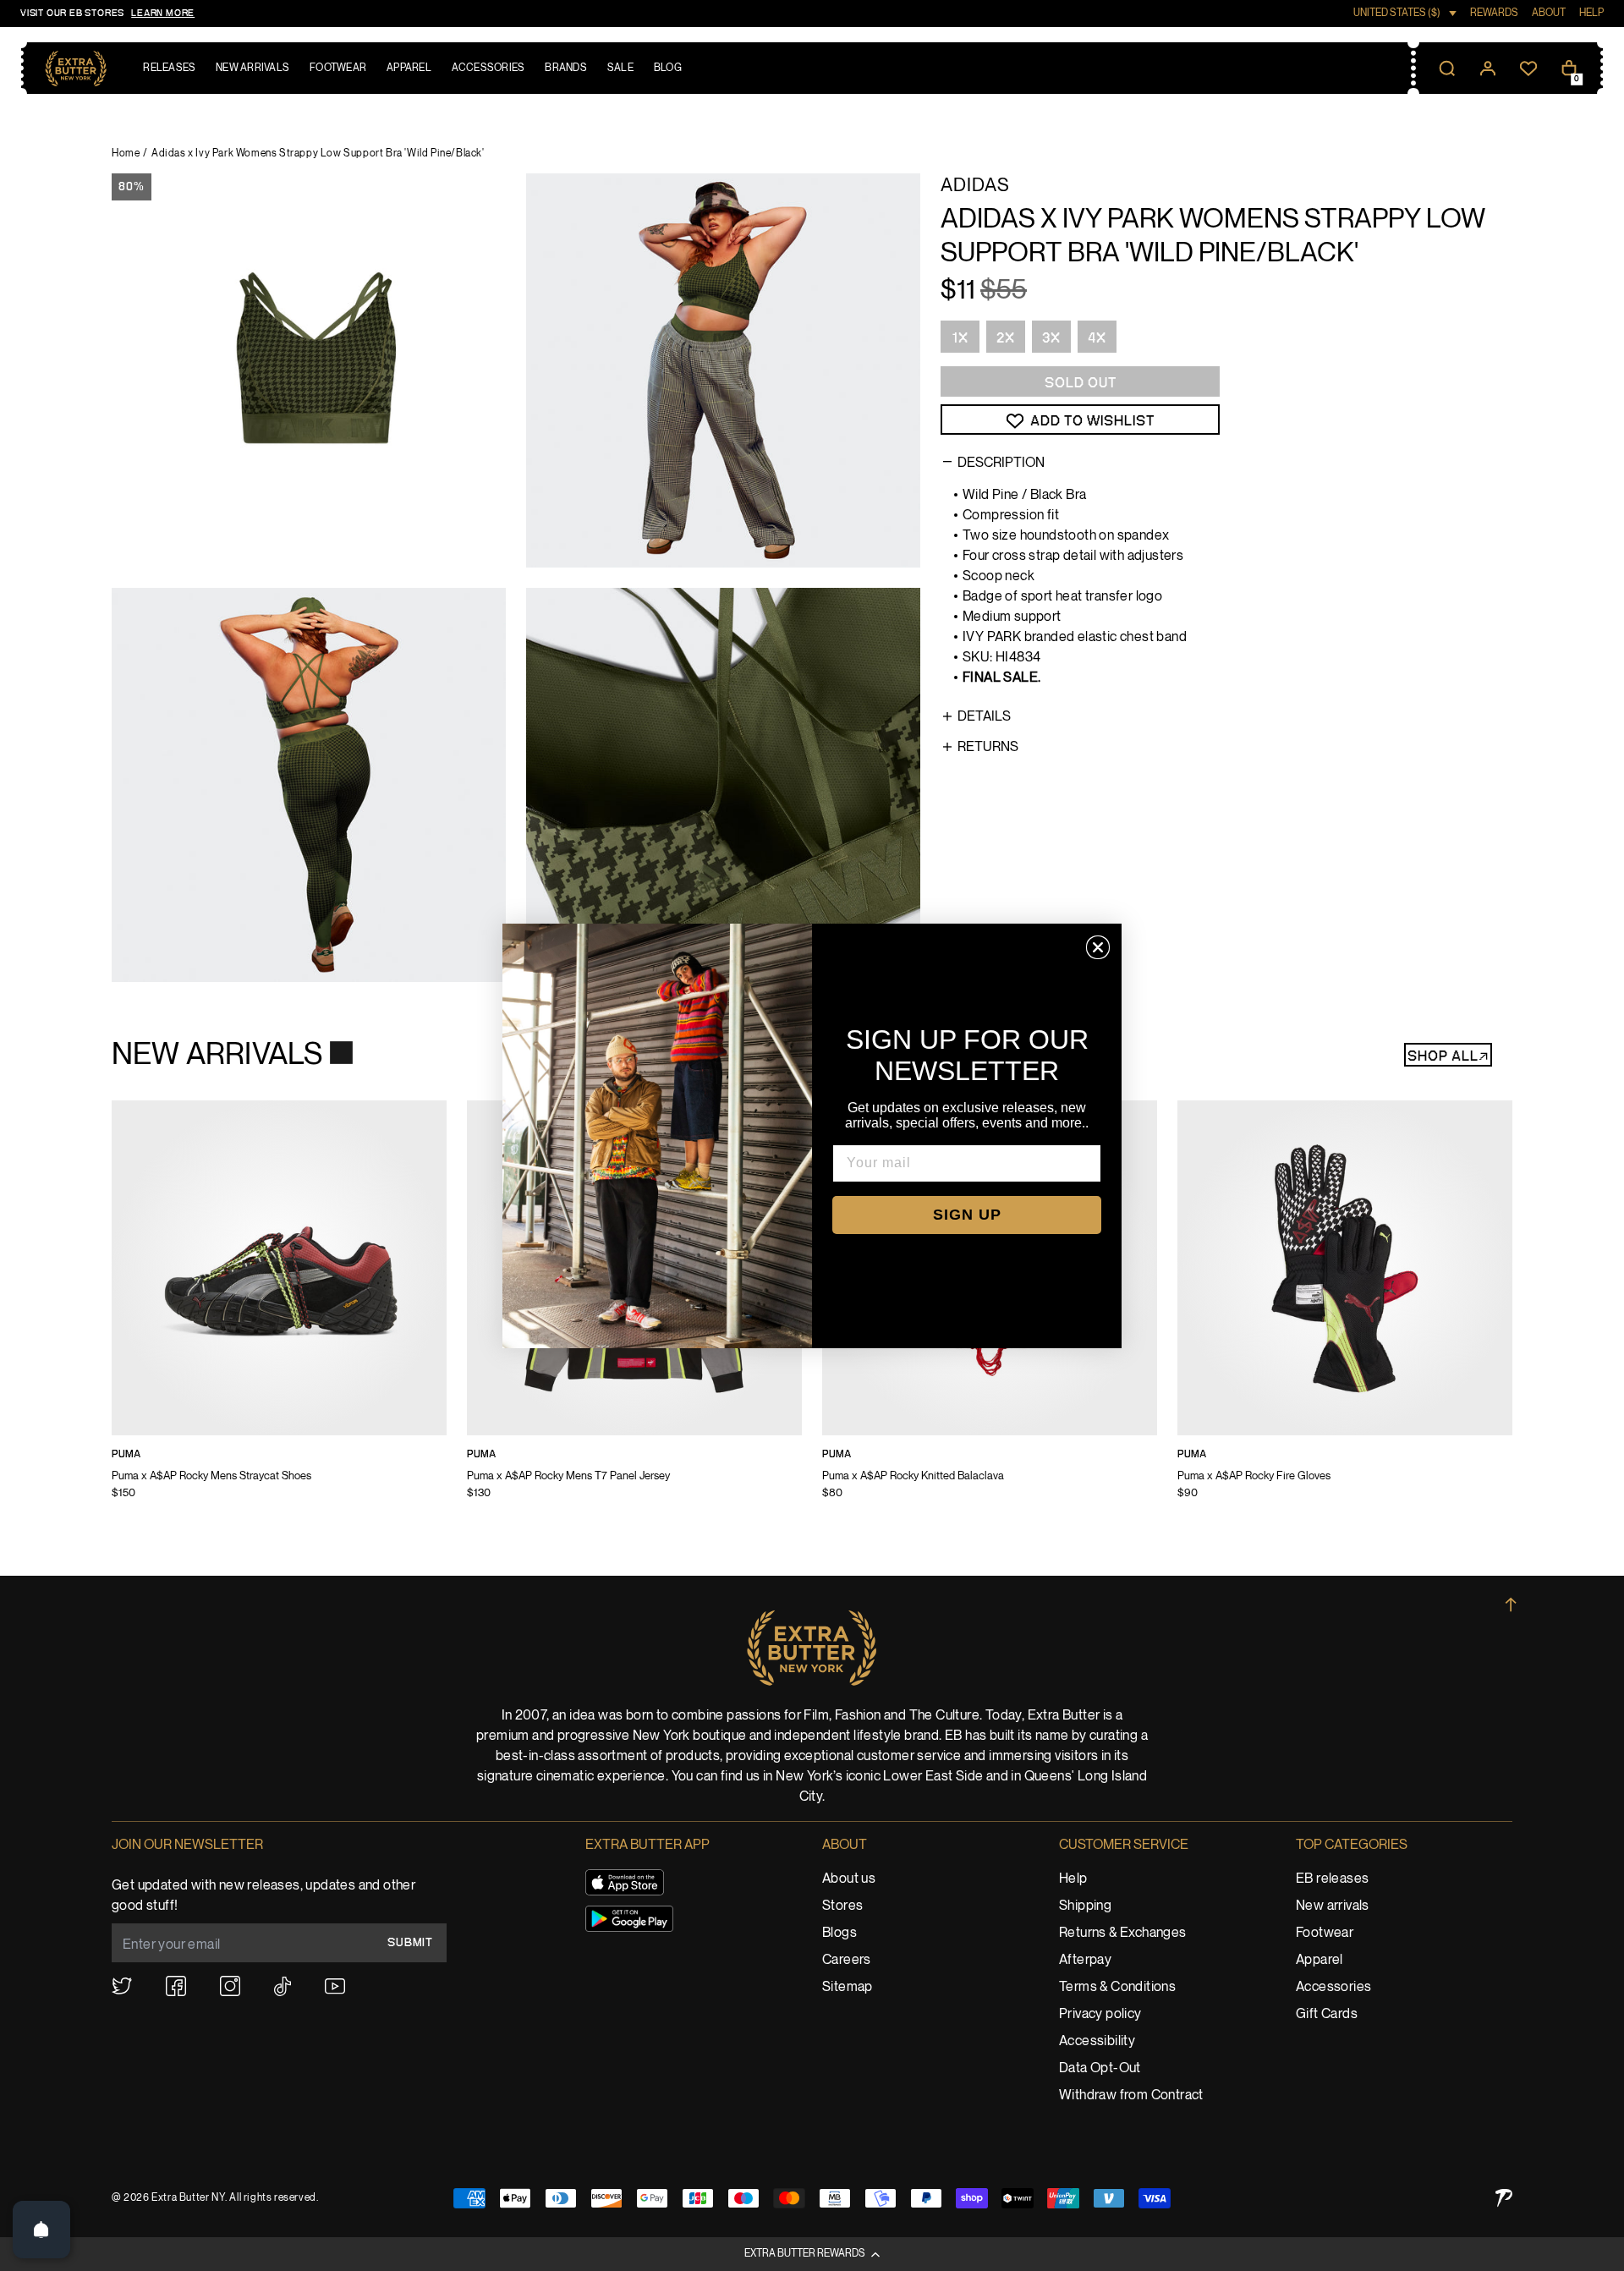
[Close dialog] (1098, 947)
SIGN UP (967, 1215)
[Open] (41, 2230)
